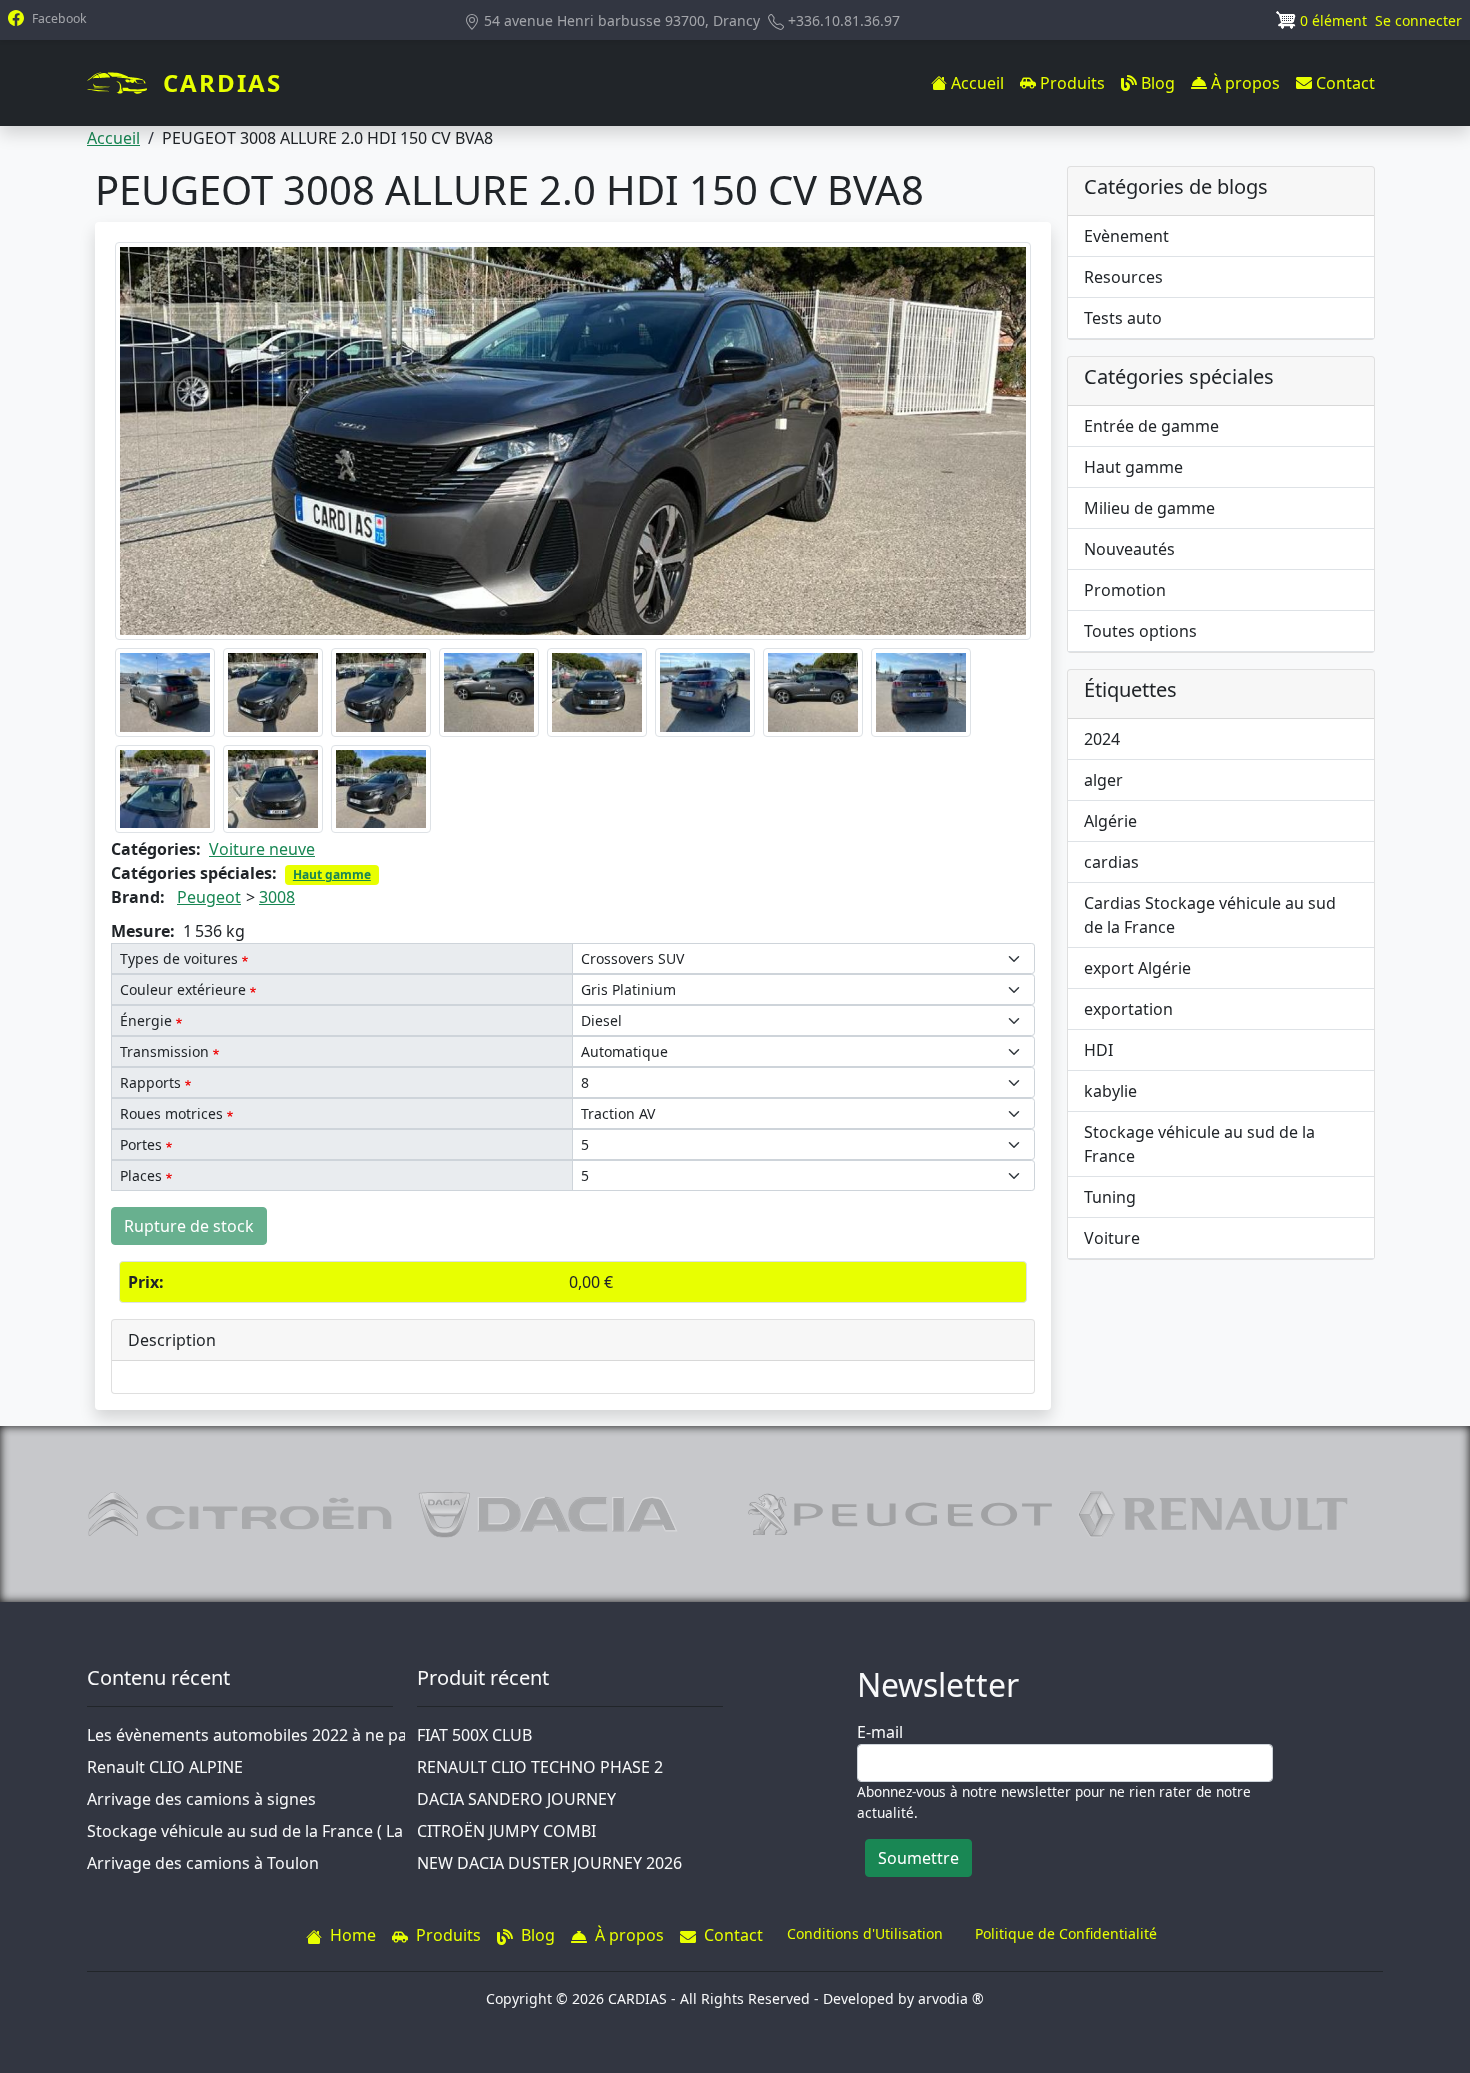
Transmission (164, 1051)
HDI (1098, 1050)
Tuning (1110, 1197)
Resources (1123, 277)
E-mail (880, 1732)
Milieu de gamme (1149, 508)
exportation (1128, 1009)
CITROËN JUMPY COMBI (506, 1831)
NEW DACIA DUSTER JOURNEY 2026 (549, 1863)
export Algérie (1137, 968)
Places (141, 1175)
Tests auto (1123, 318)
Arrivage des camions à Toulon (203, 1863)
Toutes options (1140, 631)
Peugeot (209, 897)
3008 (277, 897)
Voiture (1112, 1238)
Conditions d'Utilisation (865, 1933)
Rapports (150, 1082)
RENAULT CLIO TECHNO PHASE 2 (540, 1767)
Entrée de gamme (1151, 426)
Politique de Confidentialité (1066, 1933)
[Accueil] (125, 83)
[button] (573, 440)
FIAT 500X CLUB (474, 1735)
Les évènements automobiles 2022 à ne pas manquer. (288, 1735)
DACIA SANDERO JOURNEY (516, 1799)
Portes (141, 1144)
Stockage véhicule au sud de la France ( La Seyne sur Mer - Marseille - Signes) (376, 1831)
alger (1103, 780)
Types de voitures (179, 958)
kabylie (1110, 1091)
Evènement (1126, 236)
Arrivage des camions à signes (201, 1799)
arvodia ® (951, 1998)
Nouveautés (1129, 549)
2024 (1102, 739)
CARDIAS (222, 82)
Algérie (1110, 821)
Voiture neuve (262, 849)
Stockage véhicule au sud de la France (1199, 1144)
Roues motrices (171, 1113)
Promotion (1125, 590)
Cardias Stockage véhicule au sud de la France (1210, 915)
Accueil (113, 138)
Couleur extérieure (183, 989)
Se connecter (1418, 20)
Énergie (146, 1020)
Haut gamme (332, 874)
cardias (1111, 862)
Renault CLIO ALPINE (165, 1767)
